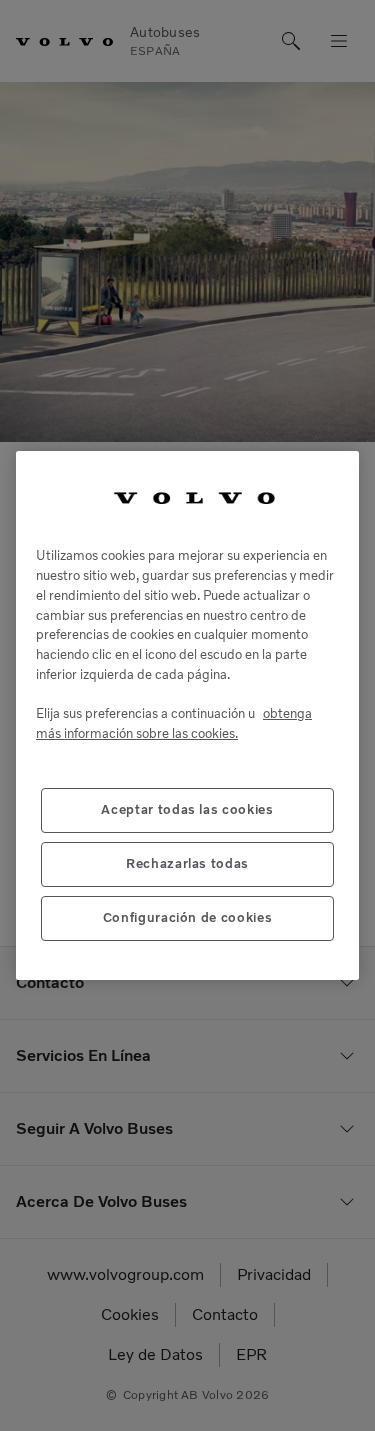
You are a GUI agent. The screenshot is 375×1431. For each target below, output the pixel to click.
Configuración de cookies (188, 917)
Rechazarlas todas (187, 863)
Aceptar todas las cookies (187, 809)
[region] (187, 715)
